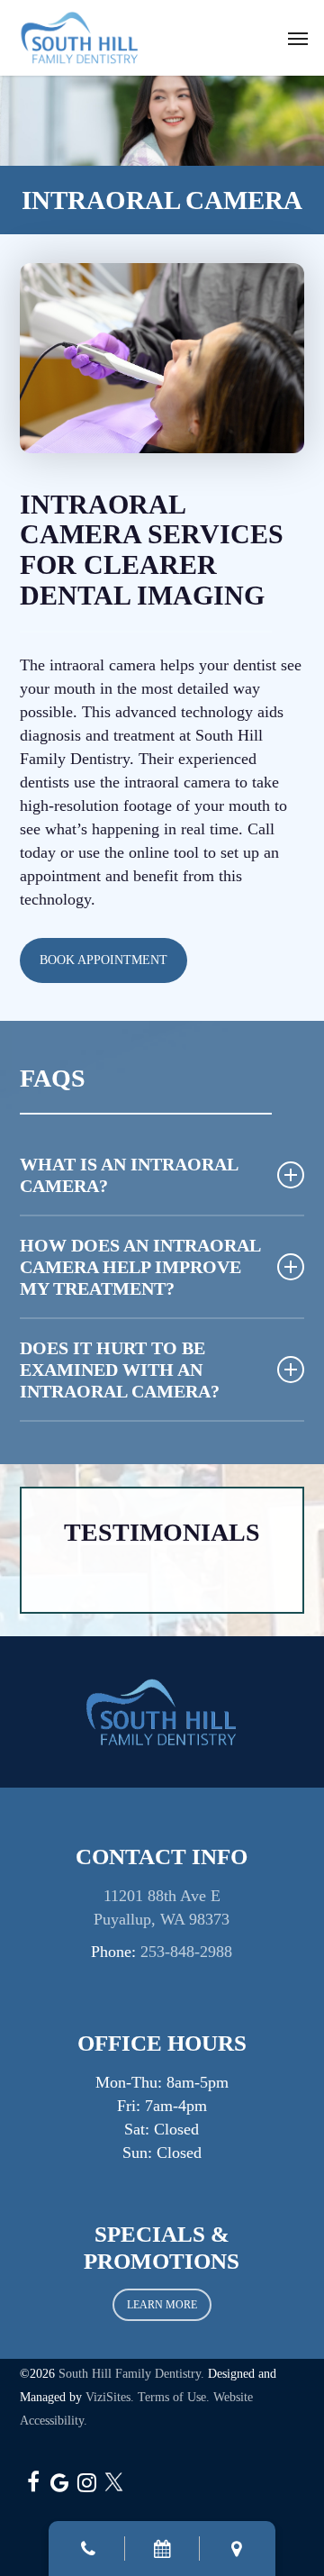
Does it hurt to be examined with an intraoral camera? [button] (120, 1370)
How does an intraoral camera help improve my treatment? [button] (140, 1267)
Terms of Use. (174, 2397)
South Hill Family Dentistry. (131, 2374)
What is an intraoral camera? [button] (129, 1175)
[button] (298, 38)
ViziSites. (110, 2397)
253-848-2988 (186, 1952)
